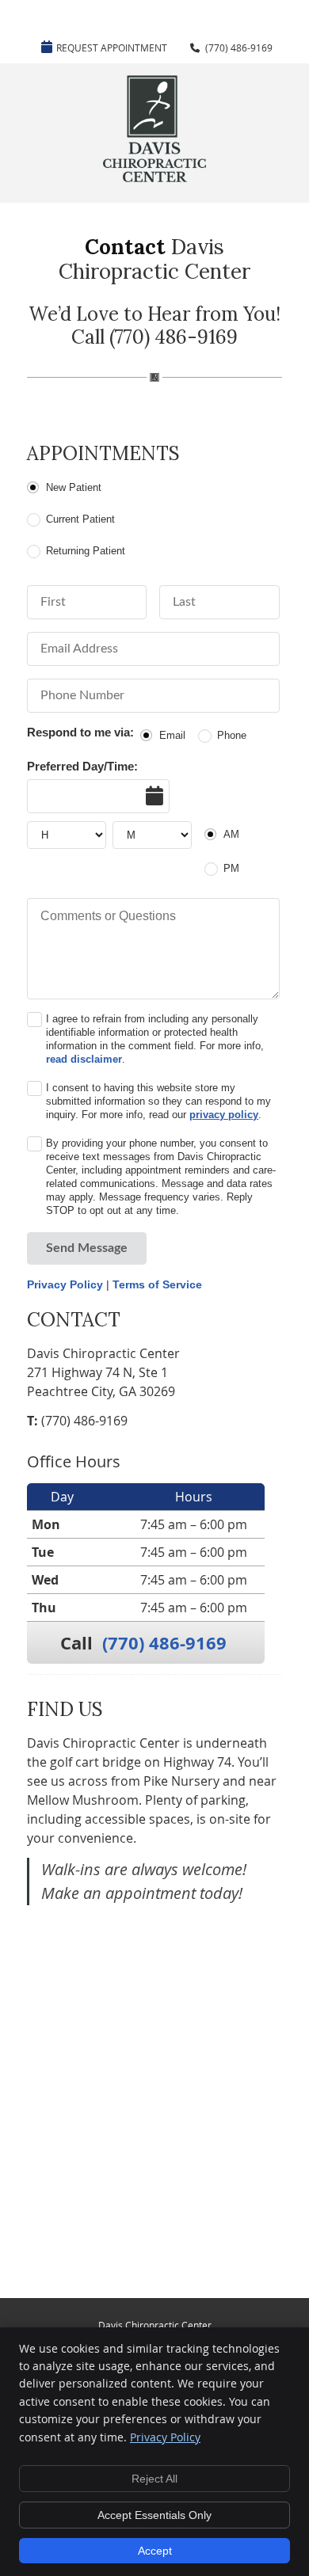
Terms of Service (157, 1284)
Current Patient (80, 519)
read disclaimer (84, 1059)
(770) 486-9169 (239, 48)
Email (172, 735)
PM (231, 868)
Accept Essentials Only (154, 2515)
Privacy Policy (65, 1284)
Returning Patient (86, 551)
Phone (232, 735)
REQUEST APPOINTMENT (112, 48)
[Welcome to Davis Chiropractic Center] (154, 177)
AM (231, 834)
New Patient (74, 487)
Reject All (154, 2479)
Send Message (87, 1248)
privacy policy (224, 1115)
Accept (155, 2551)
